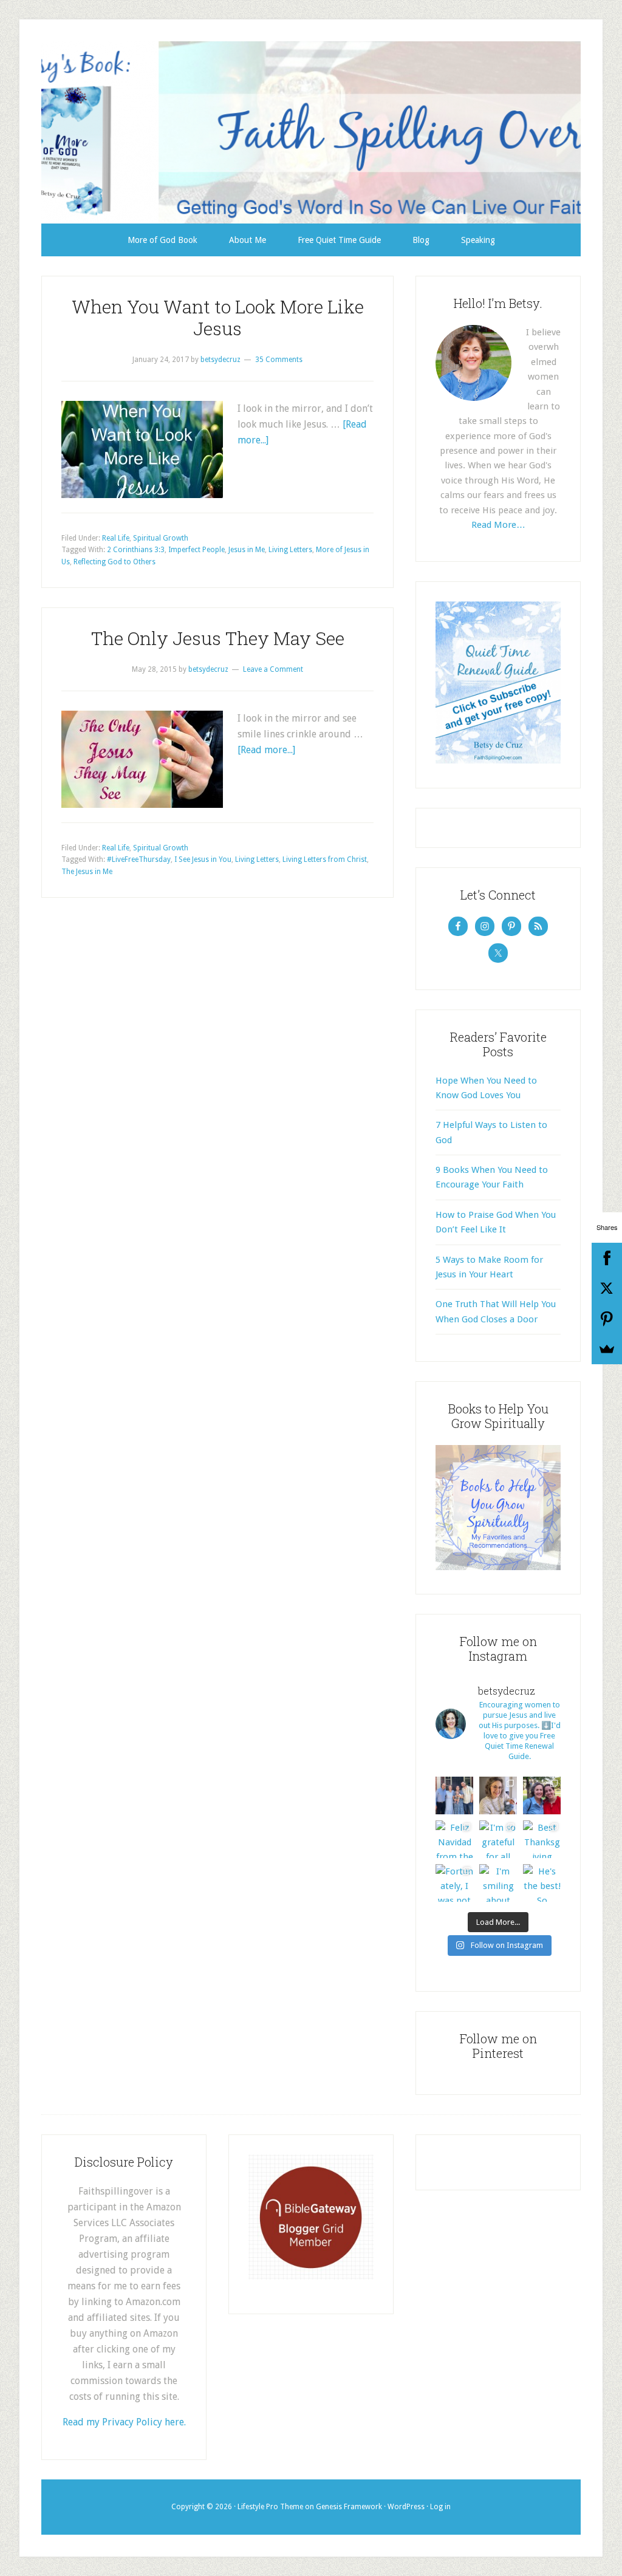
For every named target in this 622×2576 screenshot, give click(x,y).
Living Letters (290, 550)
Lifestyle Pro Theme (270, 2507)
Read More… (498, 525)
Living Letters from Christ (325, 859)
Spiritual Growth (161, 538)
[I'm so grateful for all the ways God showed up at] (498, 1839)
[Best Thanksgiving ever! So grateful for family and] (542, 1839)
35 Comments (279, 360)
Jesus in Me (247, 550)
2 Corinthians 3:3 (136, 550)
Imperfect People (197, 550)
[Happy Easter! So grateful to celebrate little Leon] (454, 1795)
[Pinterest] (607, 1319)
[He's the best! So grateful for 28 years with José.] (542, 1883)
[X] (607, 1288)
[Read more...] (266, 750)
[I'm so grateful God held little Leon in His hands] (498, 1795)
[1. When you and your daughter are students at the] (542, 1795)
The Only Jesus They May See (218, 638)
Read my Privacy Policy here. (124, 2422)
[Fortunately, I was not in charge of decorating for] (454, 1883)
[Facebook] (607, 1258)
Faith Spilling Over (311, 132)
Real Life (116, 538)
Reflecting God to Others (114, 562)
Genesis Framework (349, 2507)
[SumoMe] (607, 1349)
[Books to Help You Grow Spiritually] (498, 1567)
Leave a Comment (273, 669)
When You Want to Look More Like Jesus (218, 317)
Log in (440, 2507)
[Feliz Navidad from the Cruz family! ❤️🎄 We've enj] (454, 1839)
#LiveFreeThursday (139, 859)
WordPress (406, 2507)
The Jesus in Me (87, 872)
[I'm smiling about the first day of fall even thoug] (498, 1883)
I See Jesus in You (203, 859)
